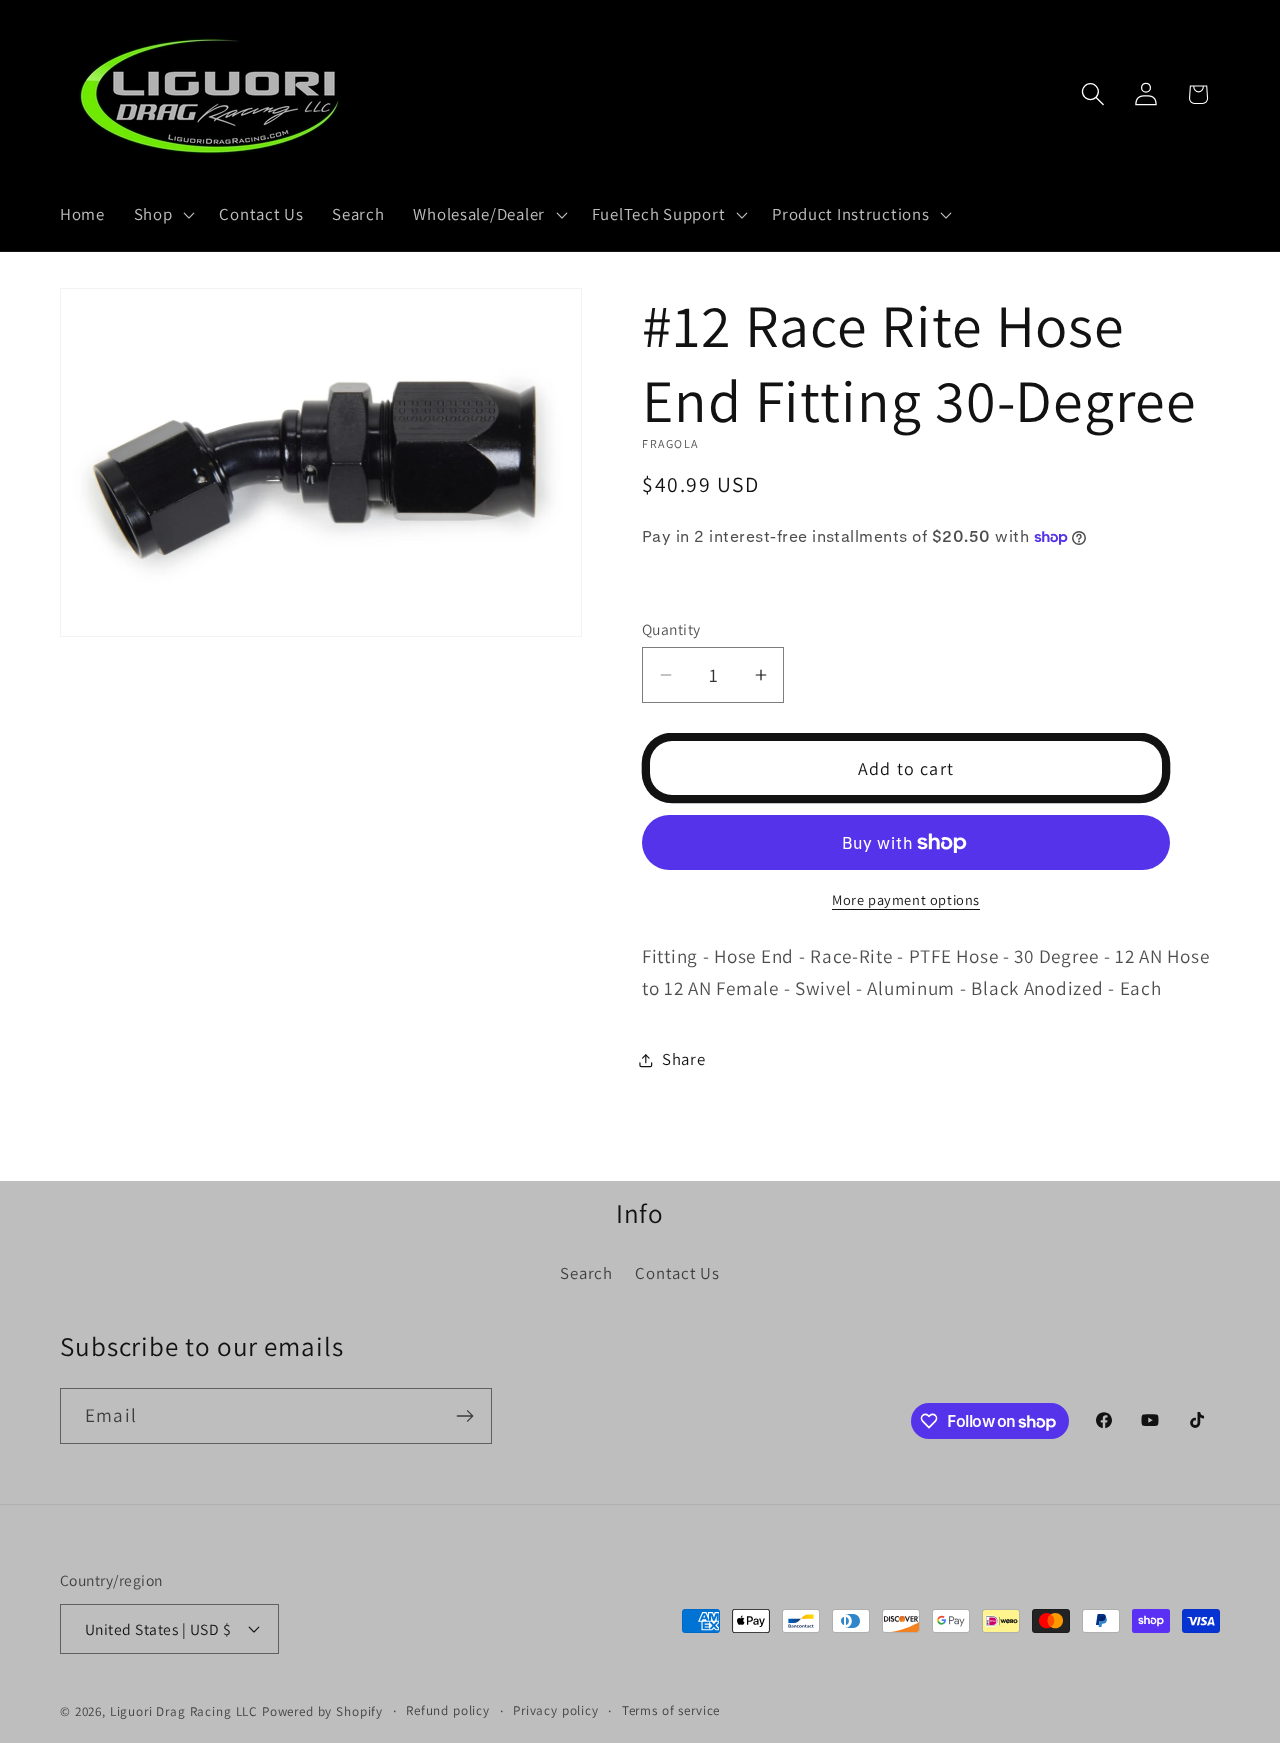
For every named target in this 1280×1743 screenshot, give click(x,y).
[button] (162, 215)
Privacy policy (556, 1710)
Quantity (671, 629)
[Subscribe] (464, 1416)
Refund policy (448, 1710)
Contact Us (677, 1273)
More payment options (906, 899)
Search (586, 1273)
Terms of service (671, 1710)
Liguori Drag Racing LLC (184, 1711)
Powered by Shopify (322, 1711)
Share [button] (684, 1059)
